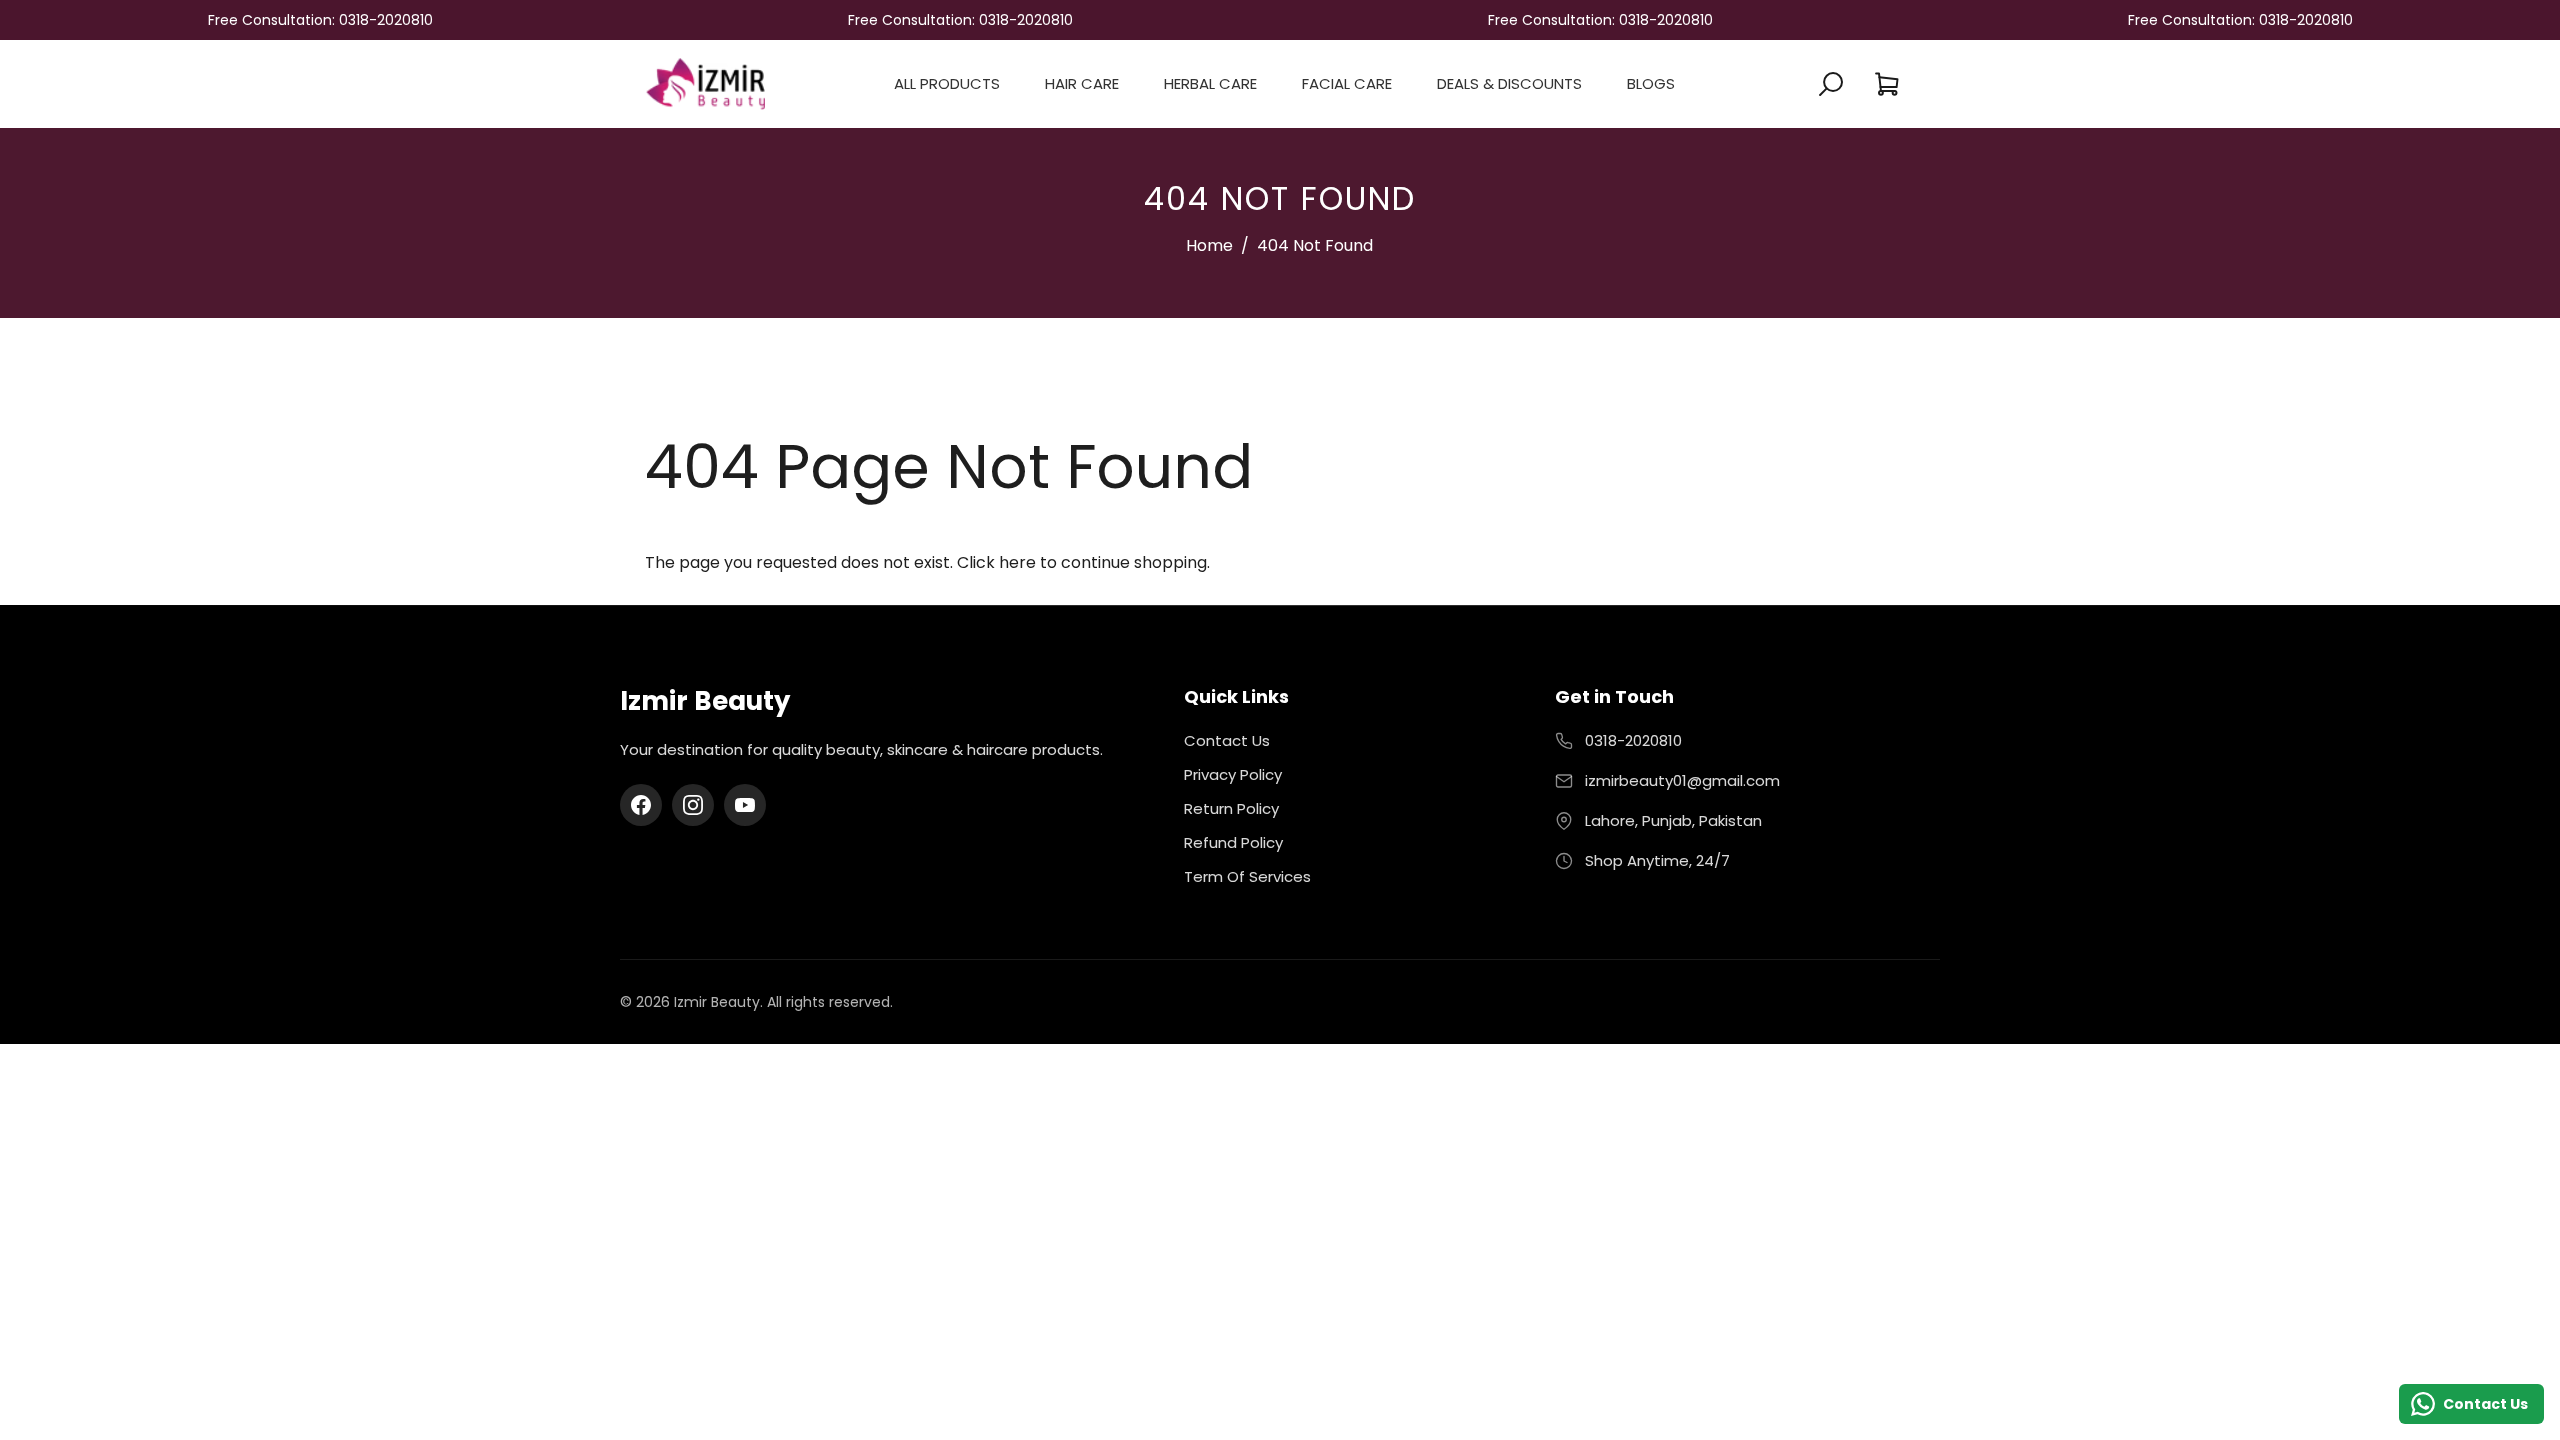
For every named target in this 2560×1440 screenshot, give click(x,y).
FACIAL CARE (1347, 83)
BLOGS (1651, 83)
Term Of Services (1247, 876)
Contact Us (1227, 740)
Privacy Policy (1233, 774)
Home (1209, 245)
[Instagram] (693, 805)
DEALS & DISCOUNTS (1509, 83)
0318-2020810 (1633, 740)
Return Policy (1231, 808)
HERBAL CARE (1210, 83)
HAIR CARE (1082, 83)
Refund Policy (1233, 842)
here (1017, 562)
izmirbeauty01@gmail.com (1682, 780)
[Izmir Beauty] (705, 82)
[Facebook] (641, 805)
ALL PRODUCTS (947, 83)
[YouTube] (745, 805)
